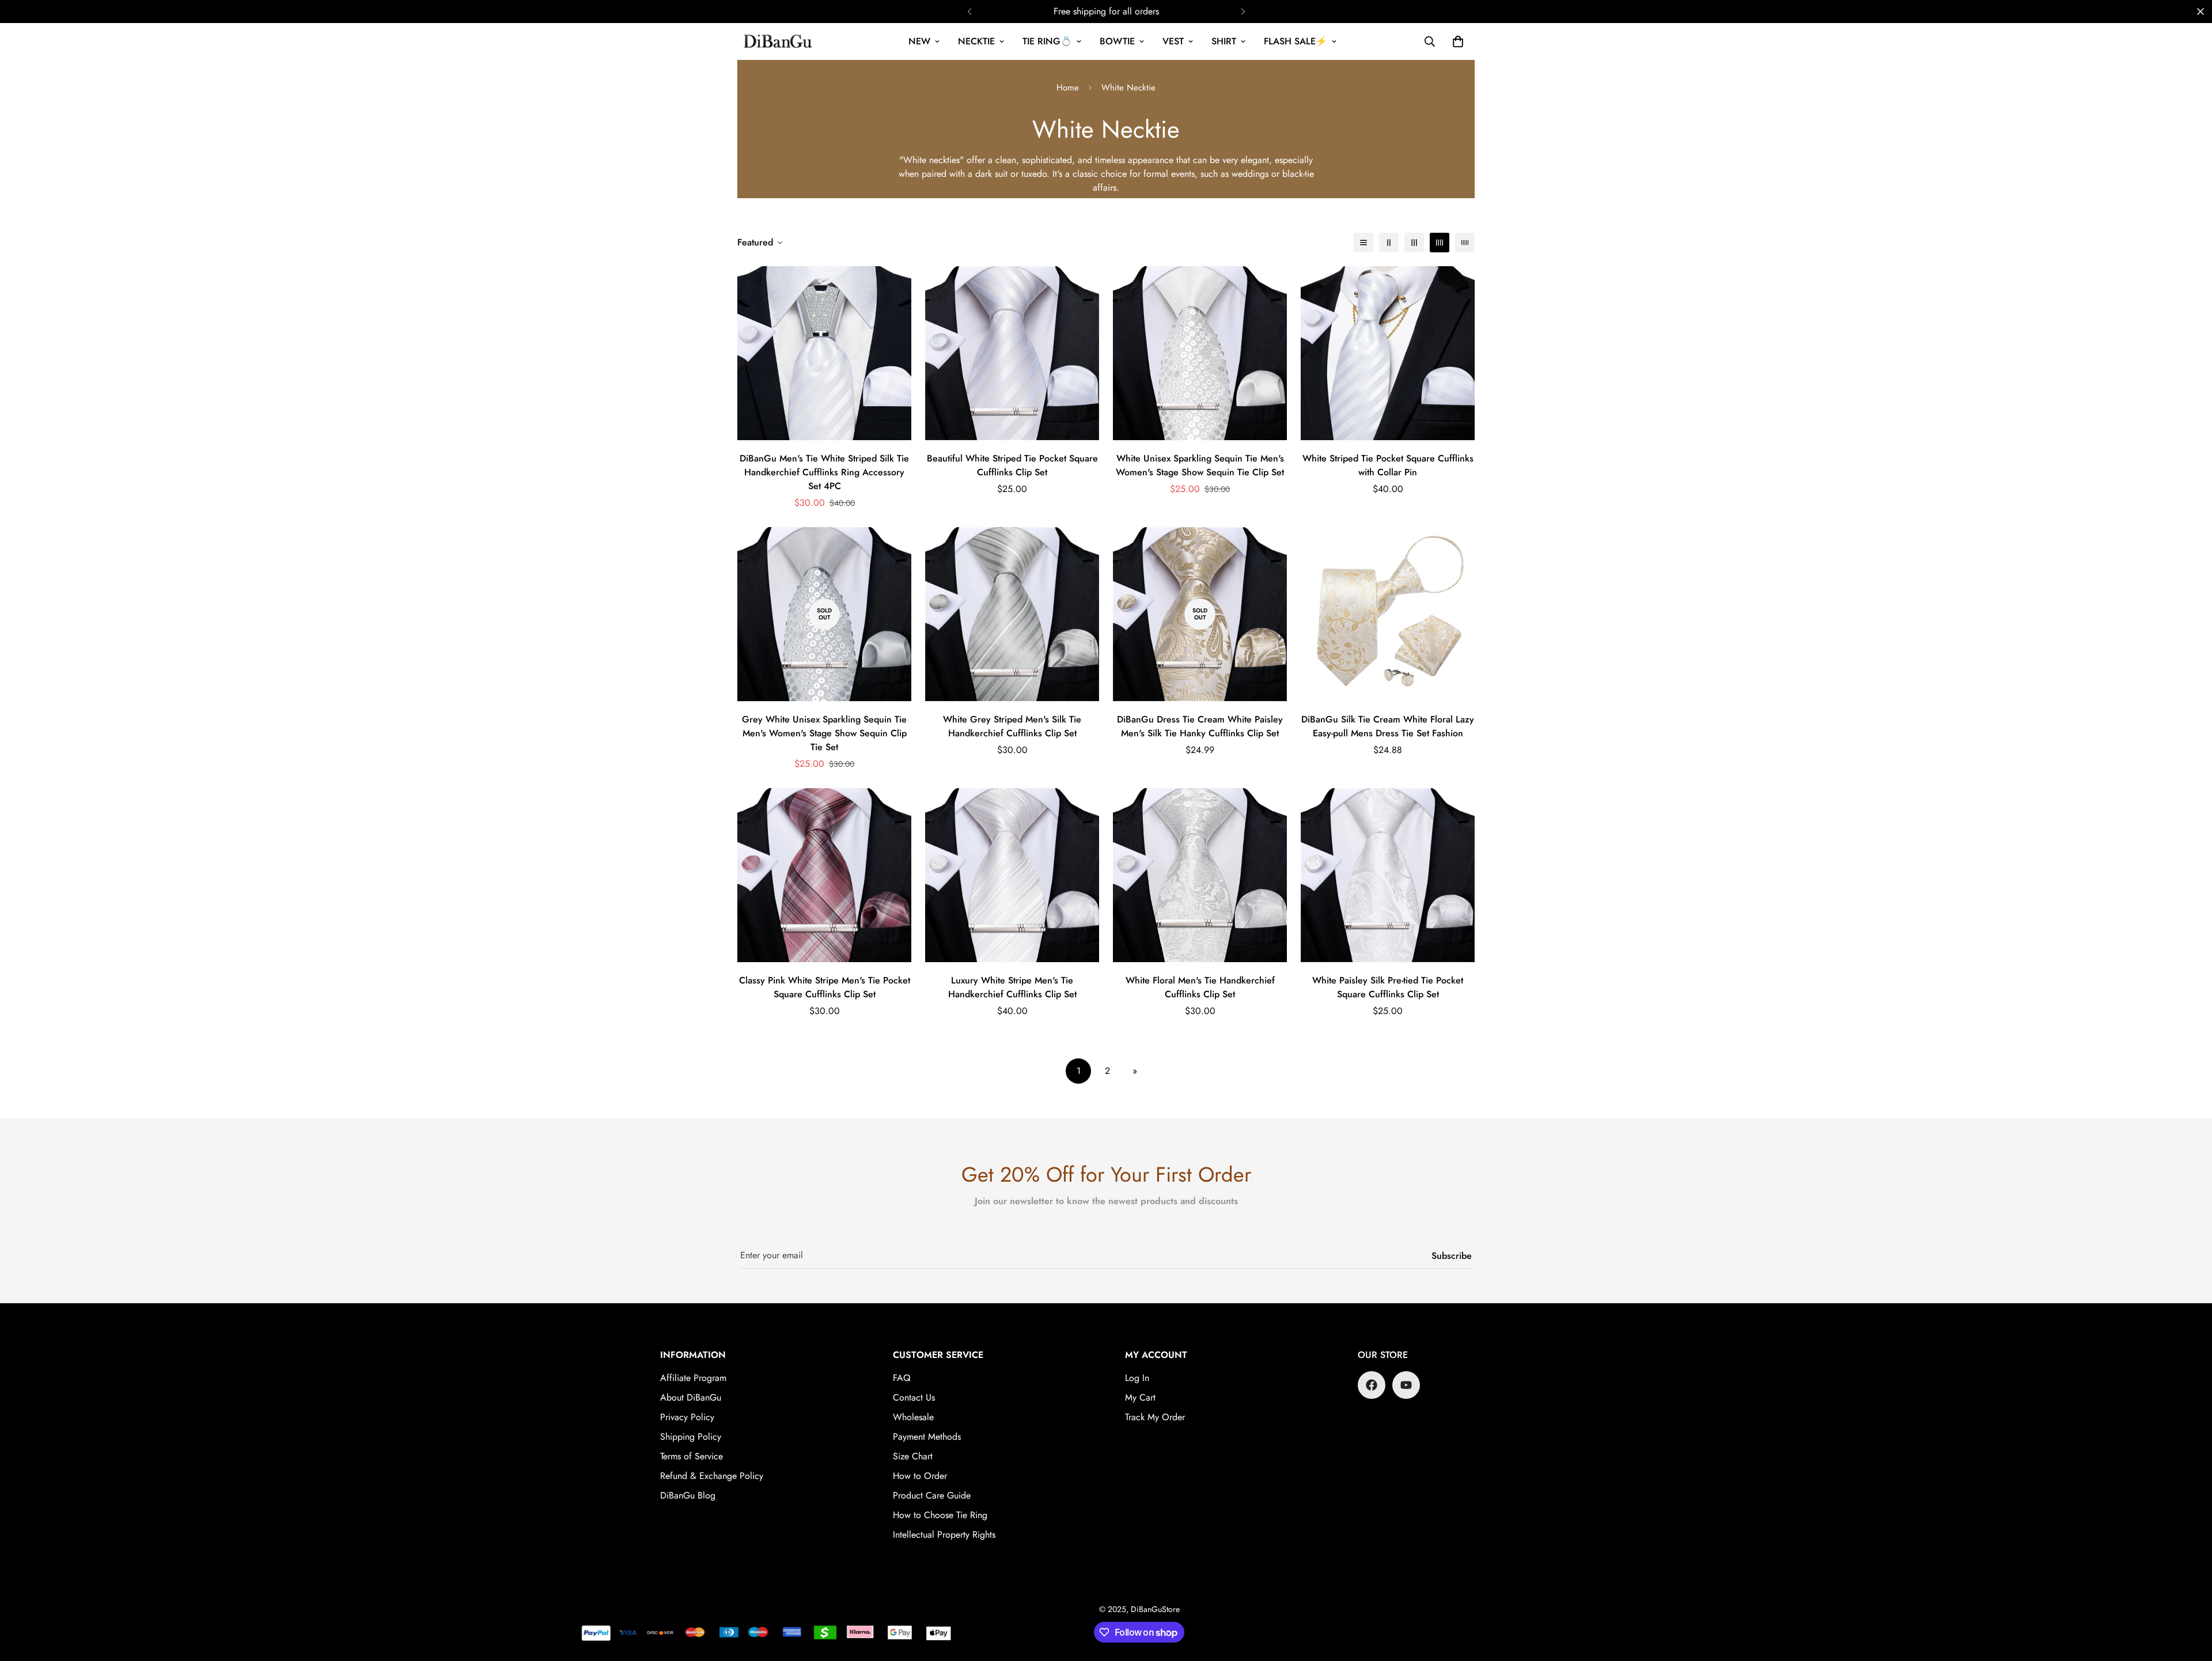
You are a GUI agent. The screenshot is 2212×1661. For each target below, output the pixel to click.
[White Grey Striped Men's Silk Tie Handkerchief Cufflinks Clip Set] (1012, 614)
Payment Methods (927, 1437)
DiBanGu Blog (688, 1495)
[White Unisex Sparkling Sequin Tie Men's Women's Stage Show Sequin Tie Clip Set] (1200, 353)
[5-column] (1465, 243)
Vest (1173, 41)
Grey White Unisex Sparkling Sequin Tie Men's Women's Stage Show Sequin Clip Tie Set (824, 733)
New (919, 41)
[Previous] (969, 12)
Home (1068, 88)
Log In (1137, 1378)
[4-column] (1440, 243)
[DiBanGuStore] (779, 41)
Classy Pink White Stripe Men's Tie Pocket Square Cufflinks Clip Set (825, 987)
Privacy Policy (687, 1417)
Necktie (976, 41)
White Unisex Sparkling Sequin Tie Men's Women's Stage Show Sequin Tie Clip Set (1200, 465)
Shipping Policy (691, 1437)
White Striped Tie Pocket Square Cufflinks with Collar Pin (1388, 465)
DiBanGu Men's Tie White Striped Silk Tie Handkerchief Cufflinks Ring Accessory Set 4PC (824, 472)
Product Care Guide (932, 1495)
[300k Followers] (1372, 1385)
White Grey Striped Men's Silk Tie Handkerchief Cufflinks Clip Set (1012, 726)
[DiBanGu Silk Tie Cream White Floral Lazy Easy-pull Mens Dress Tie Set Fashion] (1388, 614)
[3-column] (1414, 243)
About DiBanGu (691, 1397)
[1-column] (1363, 243)
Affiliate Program (693, 1378)
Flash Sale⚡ (1296, 41)
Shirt (1224, 41)
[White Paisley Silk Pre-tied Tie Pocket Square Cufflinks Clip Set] (1388, 875)
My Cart (1140, 1397)
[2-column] (1389, 243)
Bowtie (1117, 41)
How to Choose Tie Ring (940, 1515)
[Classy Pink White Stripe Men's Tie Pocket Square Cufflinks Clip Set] (824, 875)
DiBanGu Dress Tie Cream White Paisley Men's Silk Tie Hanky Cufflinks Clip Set (1200, 726)
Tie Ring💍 (1047, 41)
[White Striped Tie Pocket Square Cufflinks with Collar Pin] (1388, 353)
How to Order (920, 1476)
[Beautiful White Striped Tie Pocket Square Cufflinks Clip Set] (1012, 353)
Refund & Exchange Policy (712, 1476)
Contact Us (914, 1397)
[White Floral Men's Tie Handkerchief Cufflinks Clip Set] (1200, 875)
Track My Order (1155, 1417)
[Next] (1243, 12)
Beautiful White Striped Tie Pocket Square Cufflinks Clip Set (1012, 465)
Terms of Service (692, 1456)
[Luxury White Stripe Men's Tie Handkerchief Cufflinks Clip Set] (1012, 875)
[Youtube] (1406, 1385)
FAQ (902, 1378)
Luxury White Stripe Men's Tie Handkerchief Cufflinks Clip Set (1012, 987)
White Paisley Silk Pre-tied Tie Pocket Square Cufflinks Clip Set (1388, 987)
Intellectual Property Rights (944, 1535)
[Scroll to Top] (2190, 1598)
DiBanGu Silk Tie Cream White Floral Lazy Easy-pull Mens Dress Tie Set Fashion (1388, 726)
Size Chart (913, 1456)
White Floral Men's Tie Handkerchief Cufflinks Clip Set (1200, 987)
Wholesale (913, 1417)
